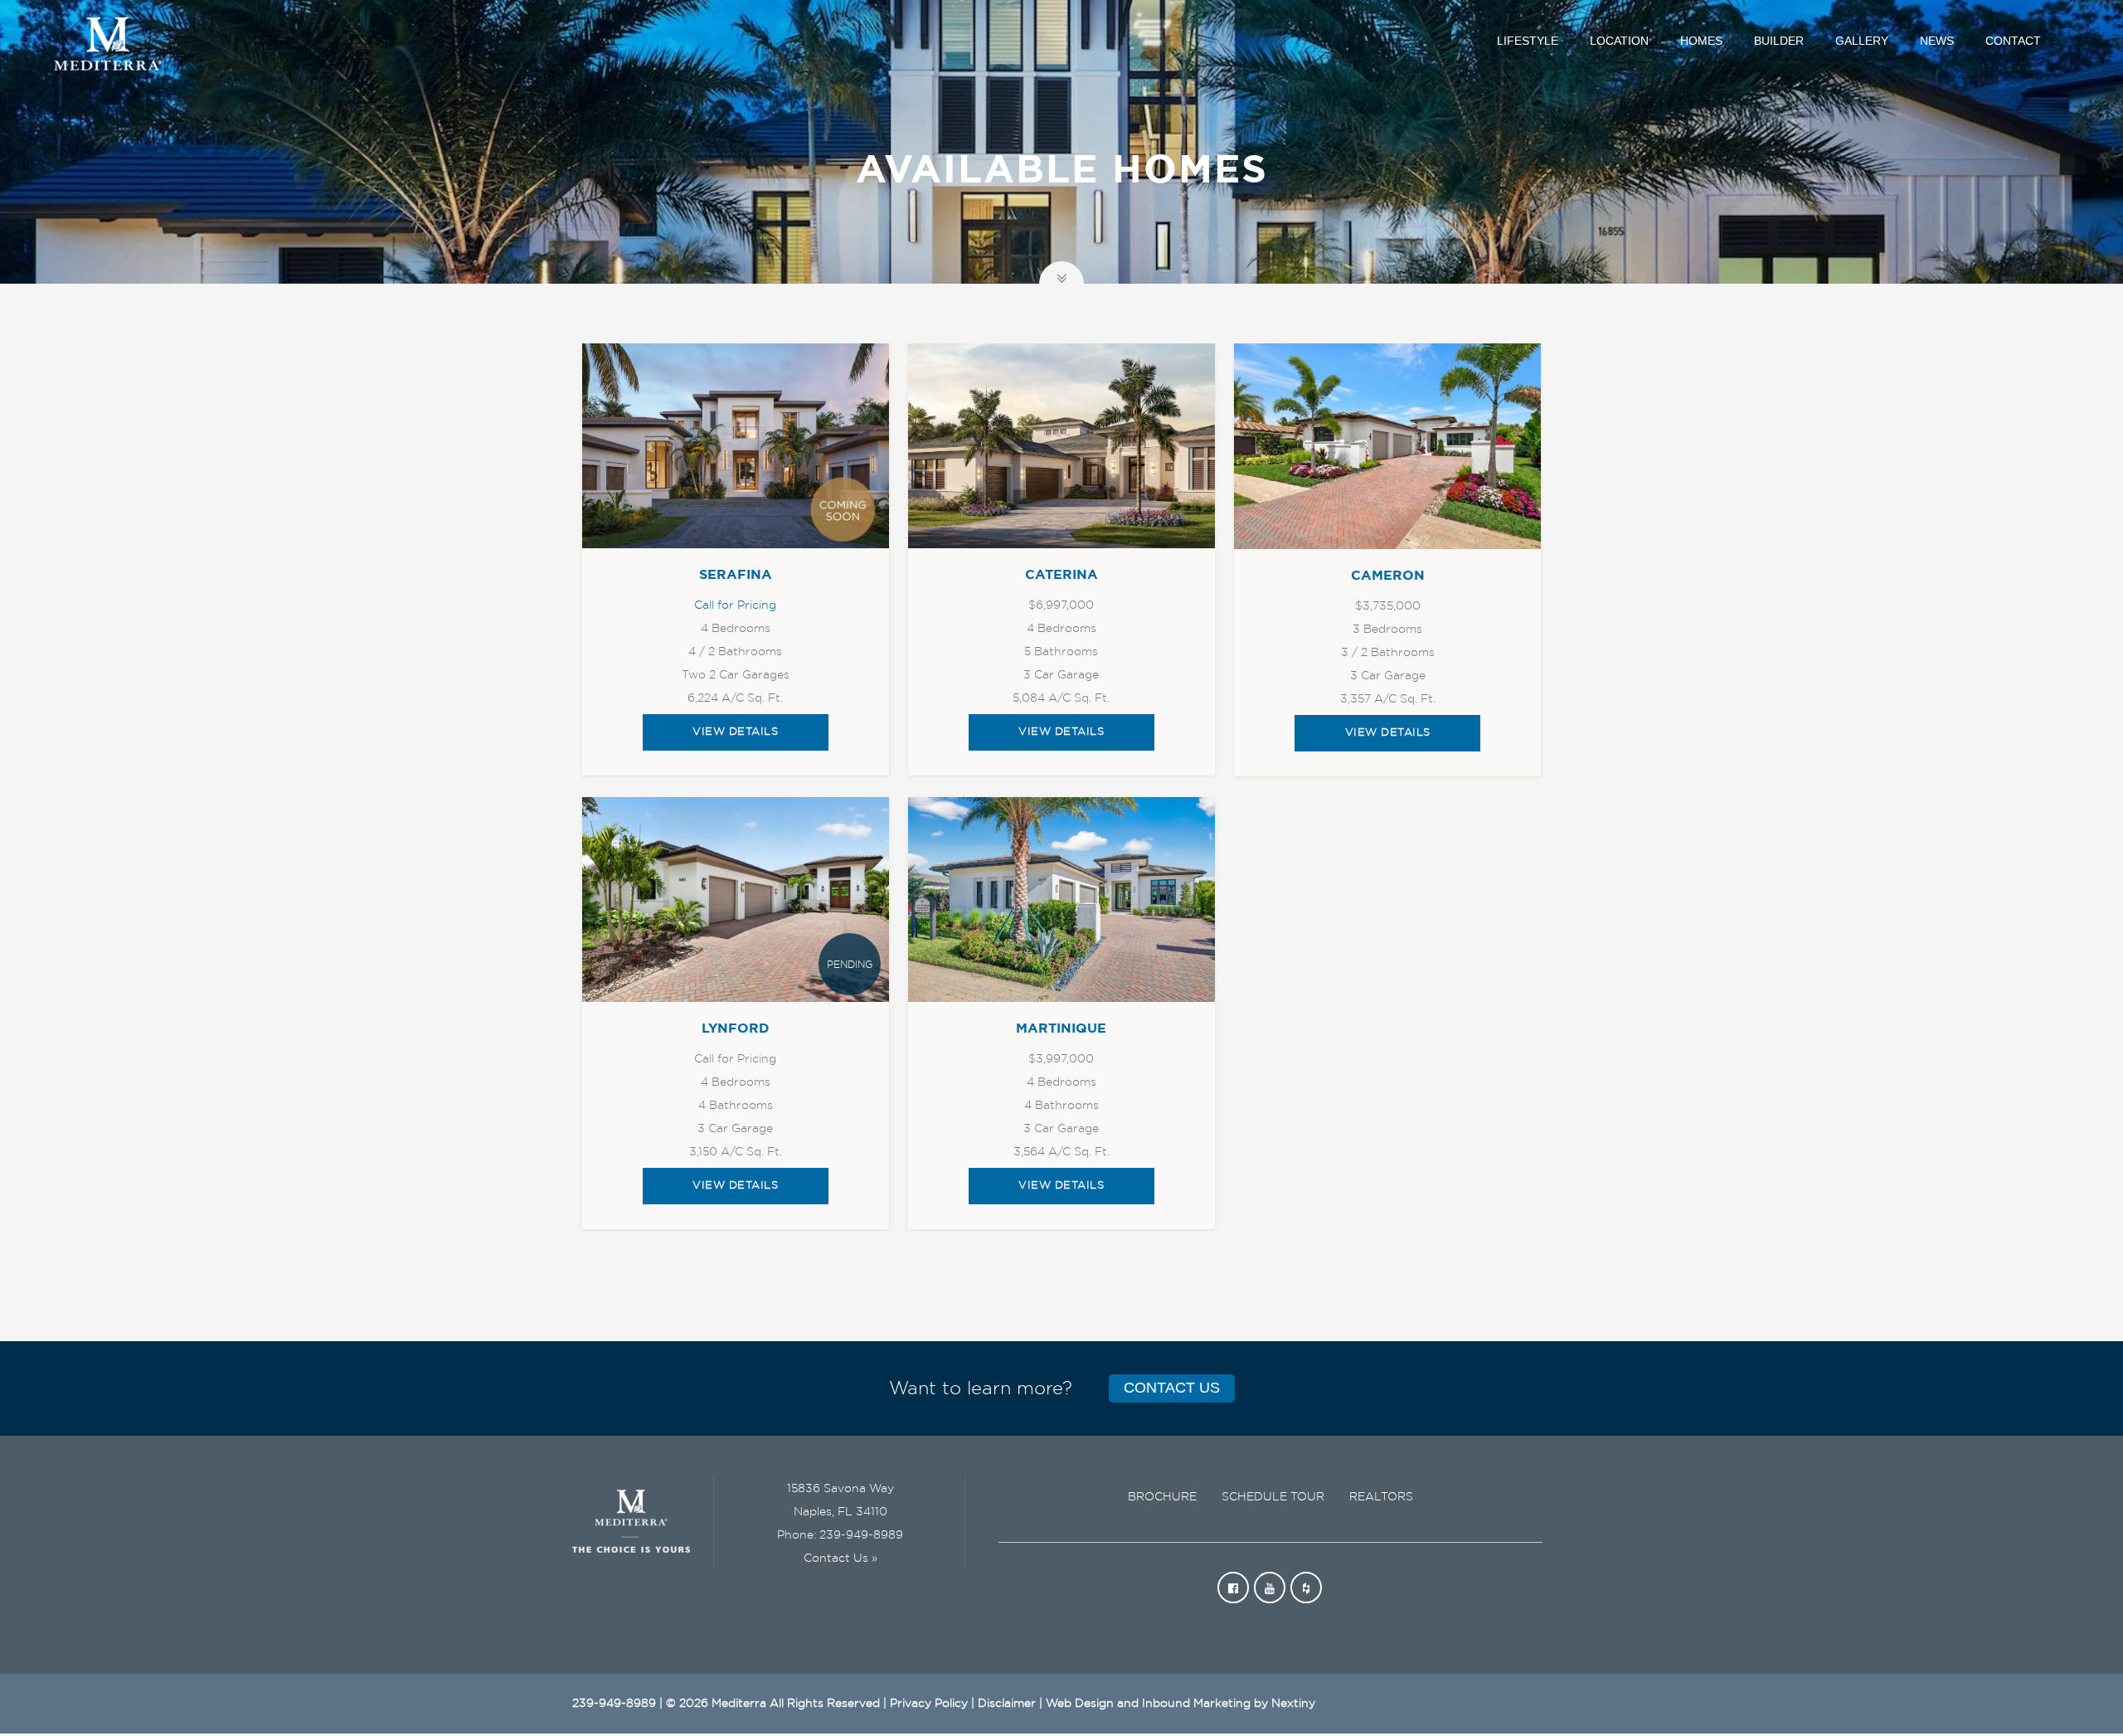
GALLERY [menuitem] (1862, 41)
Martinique (1061, 1028)
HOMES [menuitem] (1701, 41)
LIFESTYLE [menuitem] (1528, 41)
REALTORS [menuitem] (1381, 1497)
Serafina (736, 575)
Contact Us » (840, 1559)
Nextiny (1293, 1704)
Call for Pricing (735, 605)
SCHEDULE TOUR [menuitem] (1273, 1497)
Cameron (1388, 576)
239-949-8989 (861, 1535)
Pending (850, 965)
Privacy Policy (929, 1704)
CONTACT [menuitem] (2013, 41)
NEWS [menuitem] (1937, 41)
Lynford (736, 1028)
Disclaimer (1007, 1704)
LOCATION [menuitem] (1619, 41)
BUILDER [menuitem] (1779, 41)
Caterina (1061, 575)
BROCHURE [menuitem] (1162, 1497)
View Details (735, 732)
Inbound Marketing (1196, 1704)
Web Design (1080, 1704)
